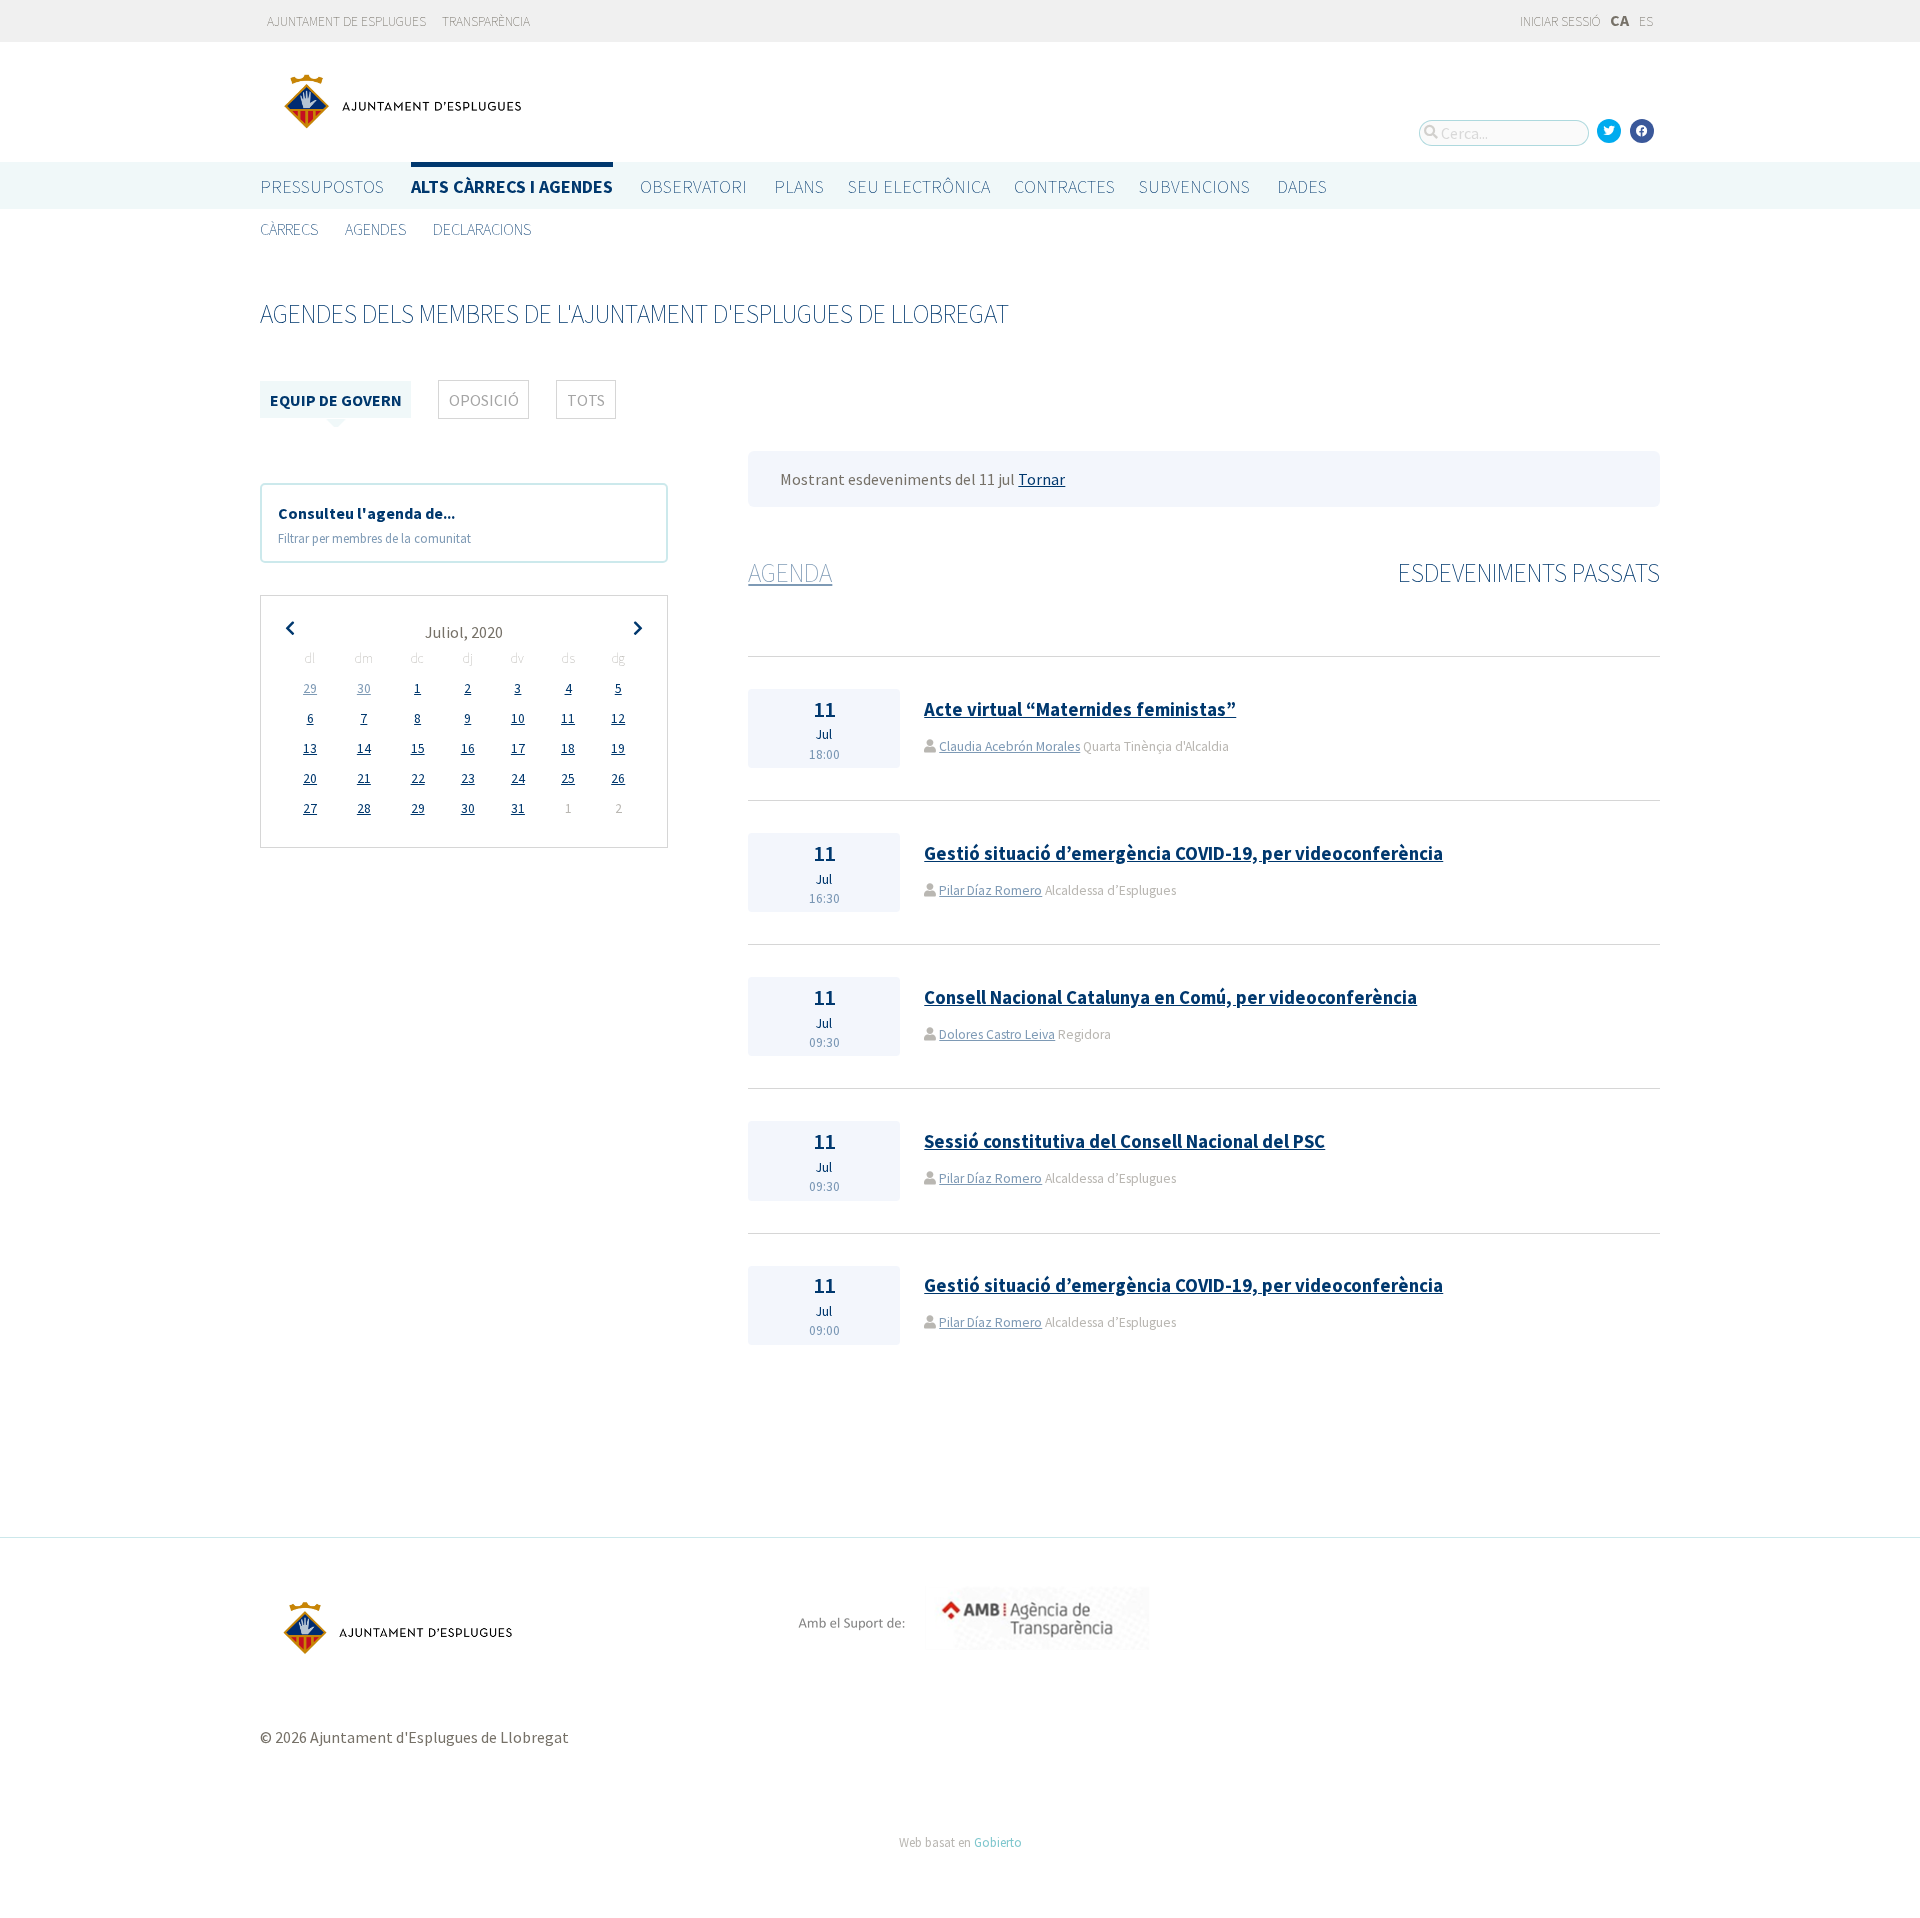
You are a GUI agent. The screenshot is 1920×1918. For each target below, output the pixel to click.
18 (568, 748)
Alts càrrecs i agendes (512, 186)
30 (364, 688)
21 (364, 778)
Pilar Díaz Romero (990, 890)
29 (310, 688)
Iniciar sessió (1559, 21)
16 (468, 748)
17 (518, 748)
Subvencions (1194, 186)
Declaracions (482, 229)
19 (618, 748)
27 (310, 808)
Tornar (1041, 479)
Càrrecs (289, 229)
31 (518, 808)
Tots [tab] (586, 400)
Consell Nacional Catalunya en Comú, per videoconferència (1170, 997)
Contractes (1064, 186)
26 (618, 778)
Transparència (486, 21)
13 (310, 748)
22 (418, 778)
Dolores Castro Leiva (997, 1034)
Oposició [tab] (484, 400)
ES (1646, 21)
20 (310, 778)
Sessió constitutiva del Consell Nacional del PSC (1124, 1141)
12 (618, 718)
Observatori (693, 186)
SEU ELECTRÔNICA (919, 186)
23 (468, 778)
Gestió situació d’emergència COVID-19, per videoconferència (1183, 853)
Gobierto (998, 1842)
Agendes (375, 229)
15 (418, 748)
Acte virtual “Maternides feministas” (1080, 709)
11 (568, 718)
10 (518, 718)
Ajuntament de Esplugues (346, 21)
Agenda (790, 573)
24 (518, 778)
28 (364, 808)
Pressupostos (322, 186)
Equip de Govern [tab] (336, 400)
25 (568, 778)
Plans (799, 186)
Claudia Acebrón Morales (1009, 746)
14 (364, 748)
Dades (1302, 186)
